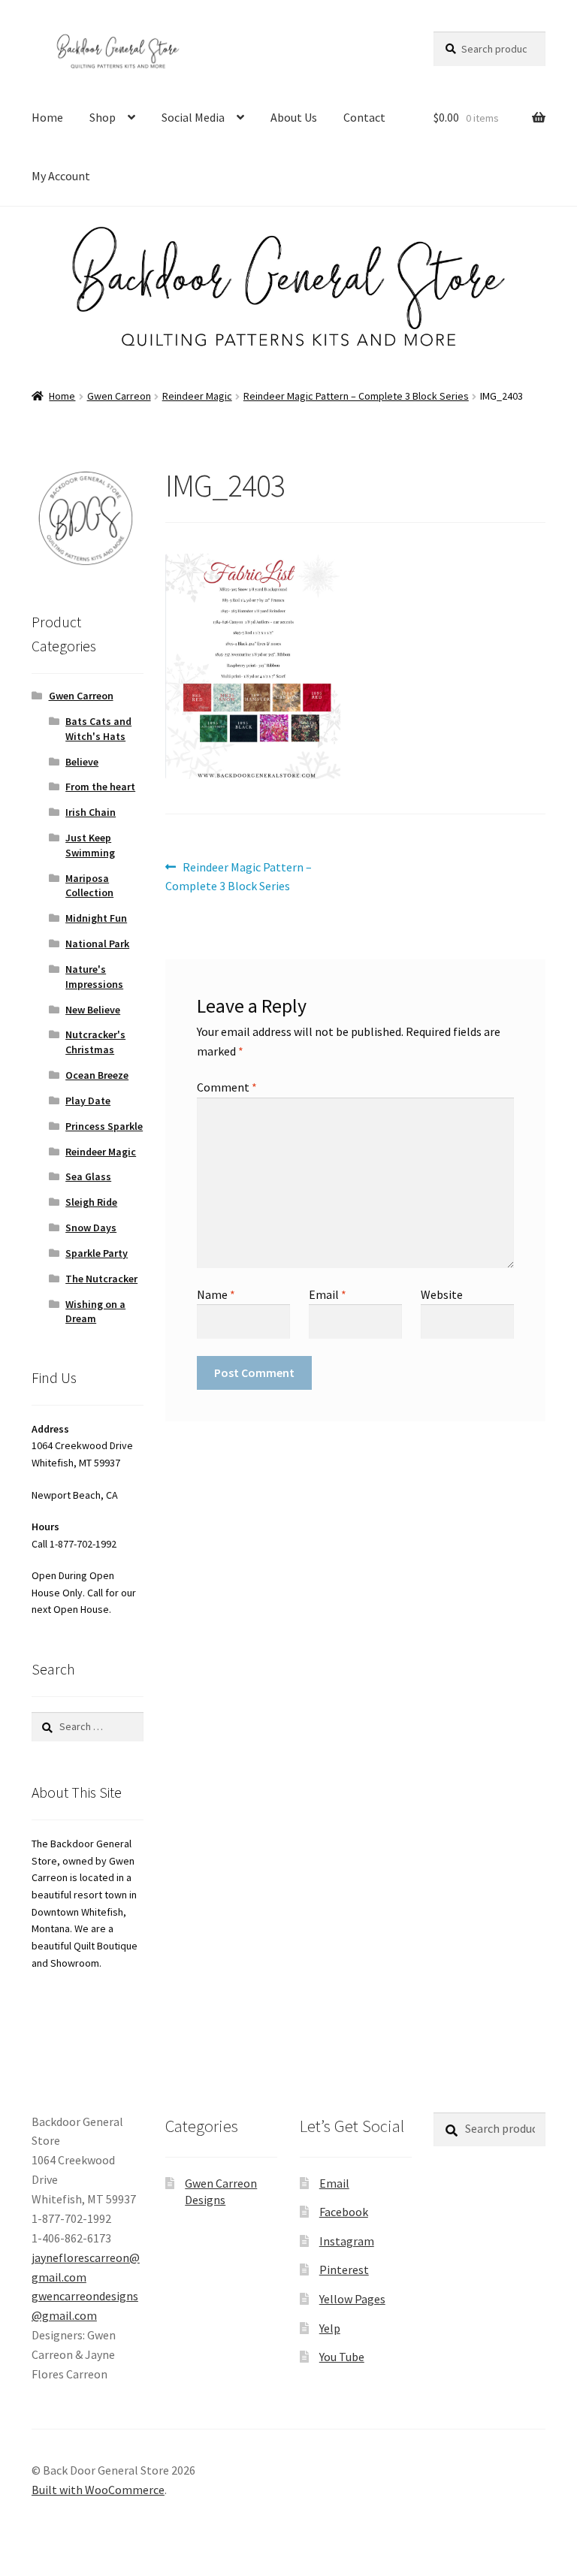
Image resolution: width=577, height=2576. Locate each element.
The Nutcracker (101, 1279)
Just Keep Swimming (90, 845)
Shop (103, 117)
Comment (227, 1087)
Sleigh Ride (91, 1202)
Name (216, 1294)
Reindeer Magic (197, 396)
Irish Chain (91, 812)
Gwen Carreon (119, 396)
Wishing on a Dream (95, 1312)
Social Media (193, 117)
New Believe (93, 1010)
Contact (364, 117)
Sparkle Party (97, 1253)
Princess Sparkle (104, 1126)
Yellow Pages (352, 2299)
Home (47, 117)
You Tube (342, 2357)
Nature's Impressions (94, 977)
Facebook (344, 2212)
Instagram (347, 2241)
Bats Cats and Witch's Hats (98, 729)
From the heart (100, 787)
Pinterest (344, 2269)
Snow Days (91, 1228)
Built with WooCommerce (98, 2490)
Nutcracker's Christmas (95, 1042)
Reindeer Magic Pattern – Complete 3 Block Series (356, 396)
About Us (294, 117)
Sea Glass (88, 1176)
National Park (97, 944)
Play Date (88, 1101)
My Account (61, 176)
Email (328, 1294)
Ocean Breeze (97, 1075)
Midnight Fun (96, 918)
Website (442, 1294)
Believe (82, 762)
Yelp (330, 2328)
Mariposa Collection (89, 886)
